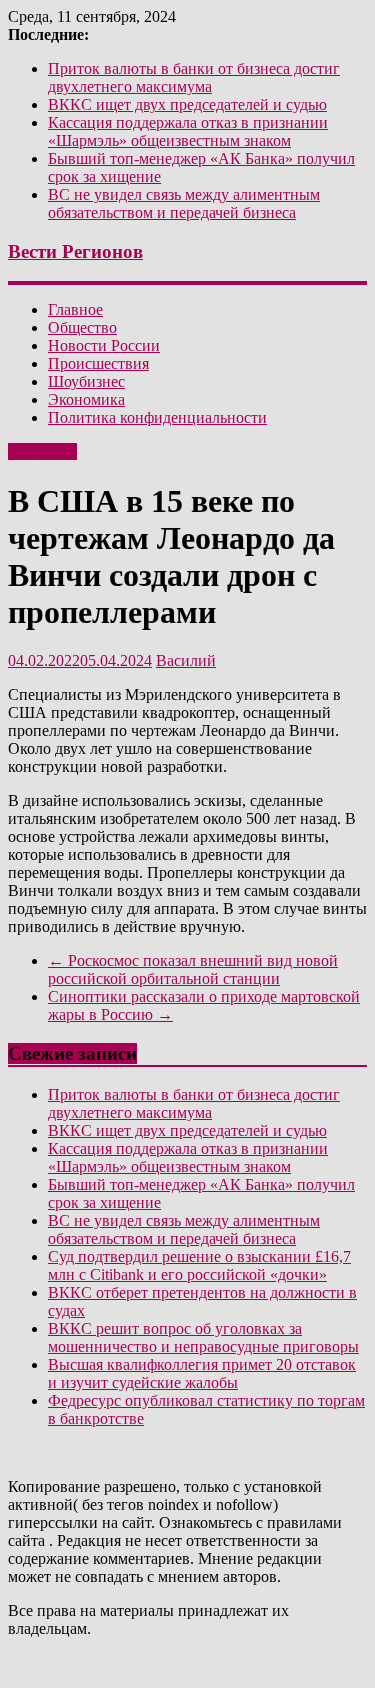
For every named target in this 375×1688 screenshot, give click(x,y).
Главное (75, 309)
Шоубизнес (86, 381)
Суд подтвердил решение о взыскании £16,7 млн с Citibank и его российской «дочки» (199, 1265)
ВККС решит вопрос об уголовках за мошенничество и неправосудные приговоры (203, 1337)
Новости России (104, 345)
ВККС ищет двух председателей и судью (187, 104)
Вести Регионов (75, 251)
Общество (82, 327)
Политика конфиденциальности (157, 417)
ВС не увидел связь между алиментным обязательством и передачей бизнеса (184, 203)
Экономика (86, 399)
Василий (186, 660)
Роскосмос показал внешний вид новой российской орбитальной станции (193, 969)
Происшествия (98, 363)
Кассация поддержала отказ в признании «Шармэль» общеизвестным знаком (188, 131)
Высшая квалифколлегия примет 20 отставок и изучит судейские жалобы (202, 1373)
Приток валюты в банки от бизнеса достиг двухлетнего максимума (194, 77)
